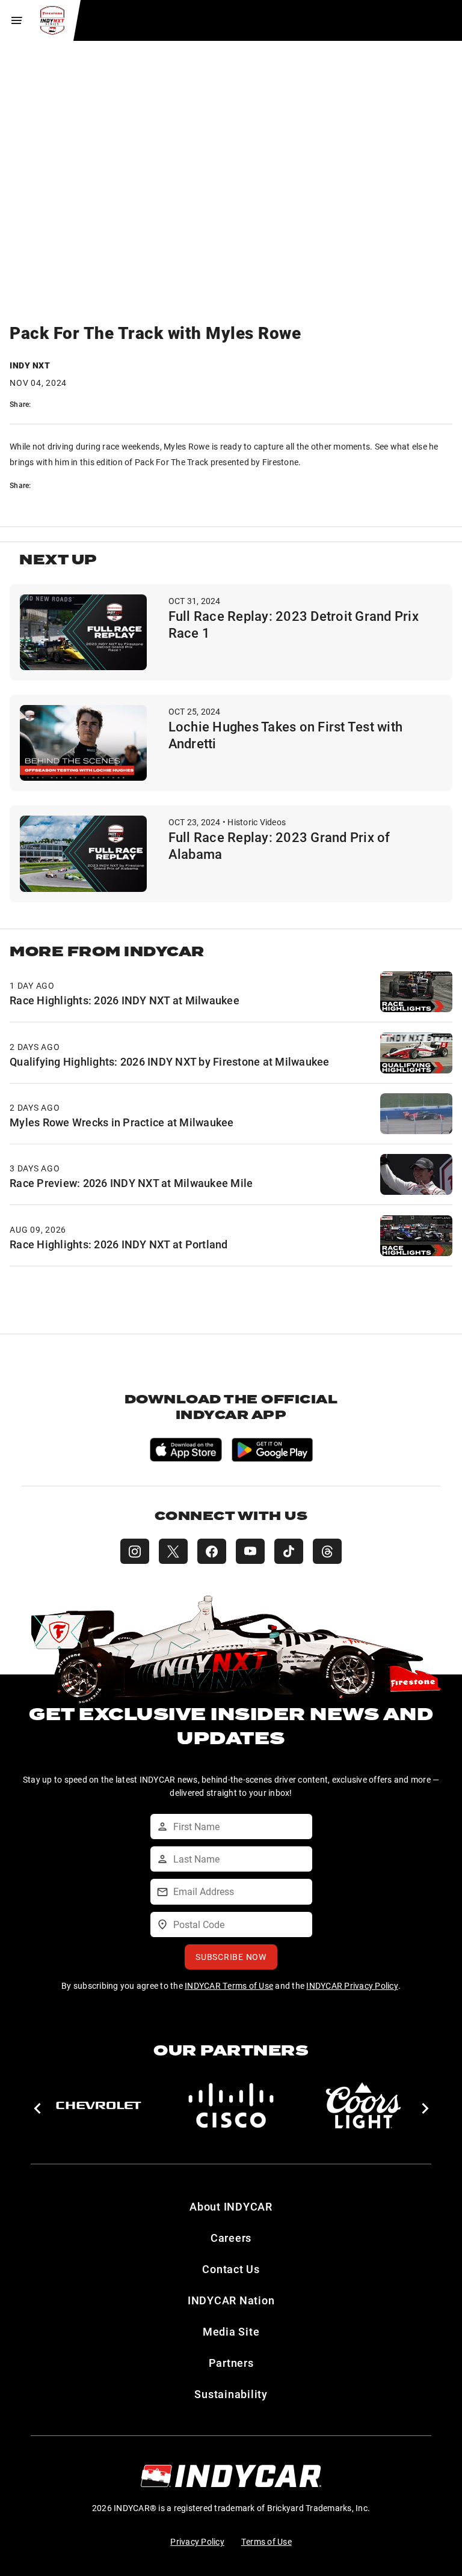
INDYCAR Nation (231, 2300)
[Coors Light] (363, 2105)
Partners (231, 2363)
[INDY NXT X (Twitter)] (173, 1551)
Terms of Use (266, 2541)
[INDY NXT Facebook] (212, 1551)
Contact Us (231, 2269)
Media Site (231, 2331)
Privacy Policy (197, 2541)
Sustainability (231, 2394)
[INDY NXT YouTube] (250, 1551)
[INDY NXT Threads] (327, 1551)
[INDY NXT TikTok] (289, 1551)
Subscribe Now (231, 1957)
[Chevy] (99, 2105)
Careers (231, 2238)
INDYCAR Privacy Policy (352, 1985)
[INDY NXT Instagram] (135, 1551)
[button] (37, 2108)
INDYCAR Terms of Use (229, 1985)
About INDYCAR (231, 2206)
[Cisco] (231, 2105)
